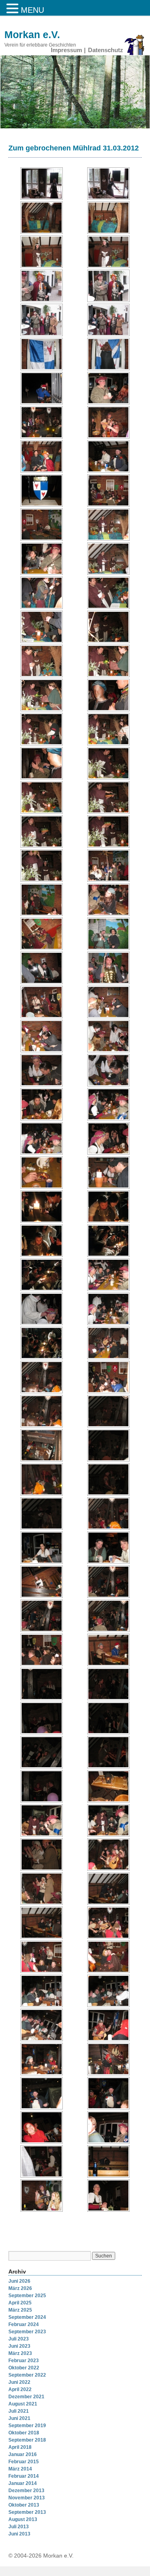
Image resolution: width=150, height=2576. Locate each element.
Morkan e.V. (32, 35)
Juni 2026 (19, 2281)
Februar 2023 (24, 2361)
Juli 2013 (19, 2527)
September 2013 (27, 2512)
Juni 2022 (19, 2382)
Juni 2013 (19, 2534)
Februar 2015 (24, 2462)
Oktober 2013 (24, 2505)
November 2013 (27, 2498)
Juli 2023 (19, 2339)
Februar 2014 (24, 2476)
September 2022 (27, 2375)
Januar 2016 (23, 2454)
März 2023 (20, 2353)
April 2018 (20, 2447)
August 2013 (23, 2519)
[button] (14, 9)
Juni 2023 (19, 2346)
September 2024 (27, 2317)
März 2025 (20, 2310)
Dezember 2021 (26, 2397)
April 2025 (20, 2303)
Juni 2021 (19, 2418)
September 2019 (27, 2426)
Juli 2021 (19, 2411)
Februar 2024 (24, 2324)
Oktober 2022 (24, 2368)
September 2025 (27, 2296)
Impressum (66, 50)
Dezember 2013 (26, 2491)
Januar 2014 (23, 2483)
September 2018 (27, 2440)
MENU (32, 10)
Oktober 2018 (24, 2433)
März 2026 (20, 2288)
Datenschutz (106, 50)
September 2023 (27, 2332)
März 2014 (20, 2469)
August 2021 (23, 2404)
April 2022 (20, 2389)
